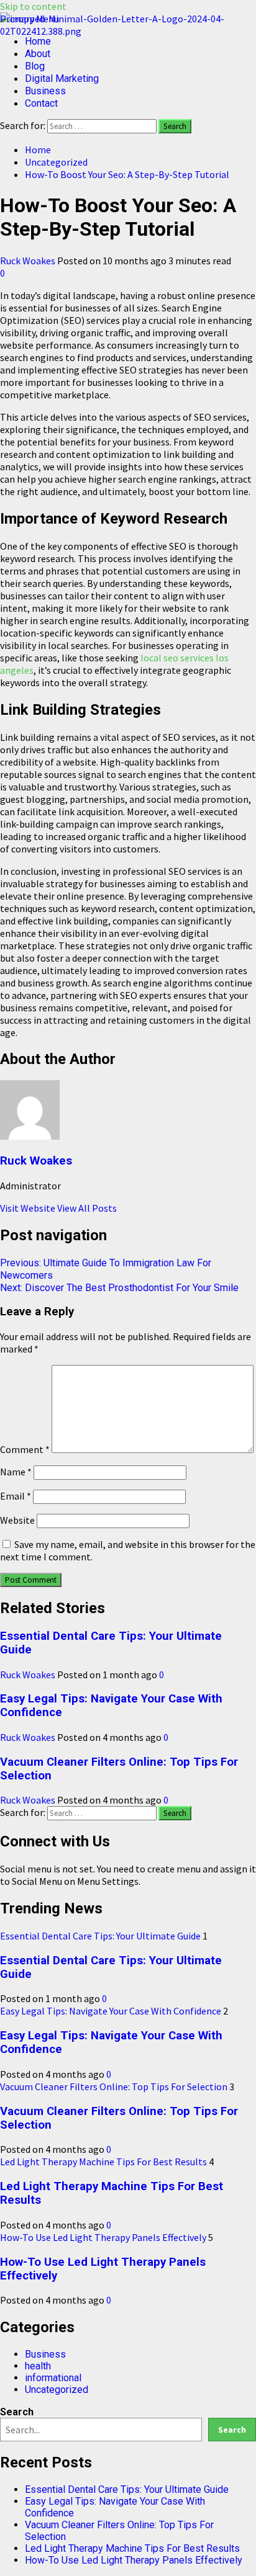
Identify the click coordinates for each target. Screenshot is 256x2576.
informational (53, 2378)
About (38, 54)
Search (17, 2412)
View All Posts (87, 1208)
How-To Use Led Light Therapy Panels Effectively (103, 2237)
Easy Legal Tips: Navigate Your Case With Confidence (111, 2011)
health (38, 2366)
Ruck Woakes (29, 261)
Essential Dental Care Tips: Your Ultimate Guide (100, 1936)
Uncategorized (57, 2390)
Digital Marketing (62, 78)
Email (16, 1496)
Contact (41, 103)
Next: (119, 1288)
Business (45, 91)
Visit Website (29, 1208)
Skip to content (33, 6)
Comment (25, 1449)
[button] (30, 19)
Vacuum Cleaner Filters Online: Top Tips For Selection (114, 2086)
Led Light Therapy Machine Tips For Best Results (103, 2162)
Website (17, 1520)
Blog (35, 66)
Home (38, 41)
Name (16, 1472)
